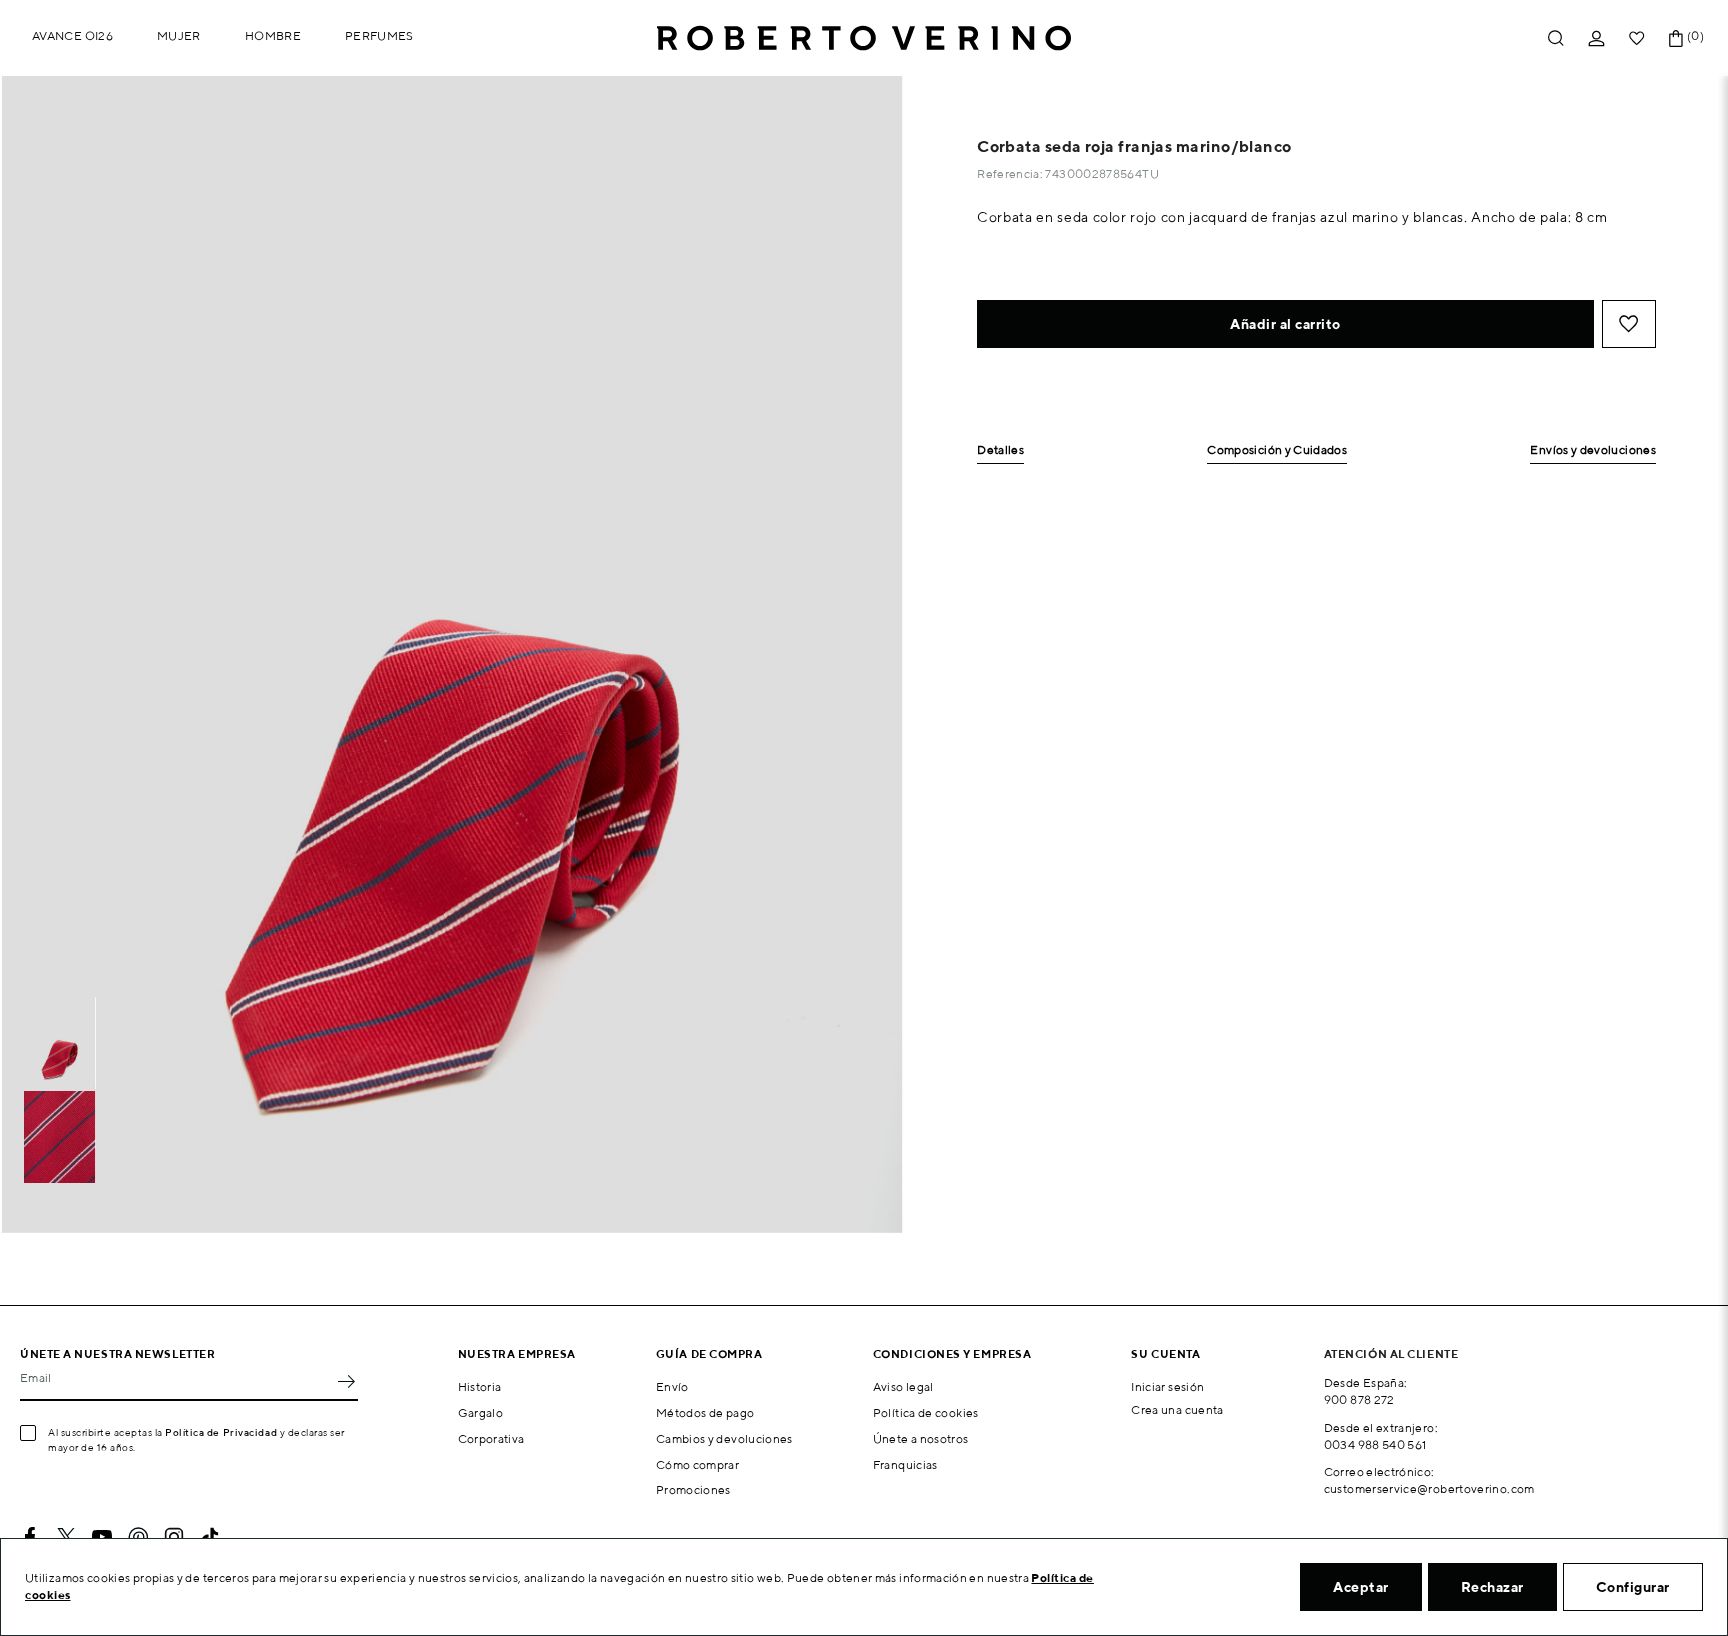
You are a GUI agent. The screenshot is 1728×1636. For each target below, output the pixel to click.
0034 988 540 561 (1375, 1444)
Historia (480, 1386)
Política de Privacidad (221, 1432)
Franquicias (905, 1464)
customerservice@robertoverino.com (1429, 1488)
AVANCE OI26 (72, 35)
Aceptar (1361, 1587)
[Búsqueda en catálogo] (1556, 38)
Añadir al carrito (1285, 324)
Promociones (693, 1489)
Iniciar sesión (1167, 1386)
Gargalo (481, 1412)
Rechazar (1492, 1587)
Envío (672, 1386)
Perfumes (379, 35)
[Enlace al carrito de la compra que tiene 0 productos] (1676, 38)
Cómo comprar (697, 1464)
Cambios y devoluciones (724, 1438)
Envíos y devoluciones (1593, 450)
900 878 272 (1359, 1399)
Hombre (273, 35)
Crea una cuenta (1177, 1409)
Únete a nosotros (921, 1438)
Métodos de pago (705, 1412)
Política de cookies (926, 1412)
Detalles (1000, 450)
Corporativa (491, 1438)
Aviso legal (903, 1386)
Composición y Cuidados (1277, 450)
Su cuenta (1165, 1353)
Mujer (179, 35)
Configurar (1633, 1587)
